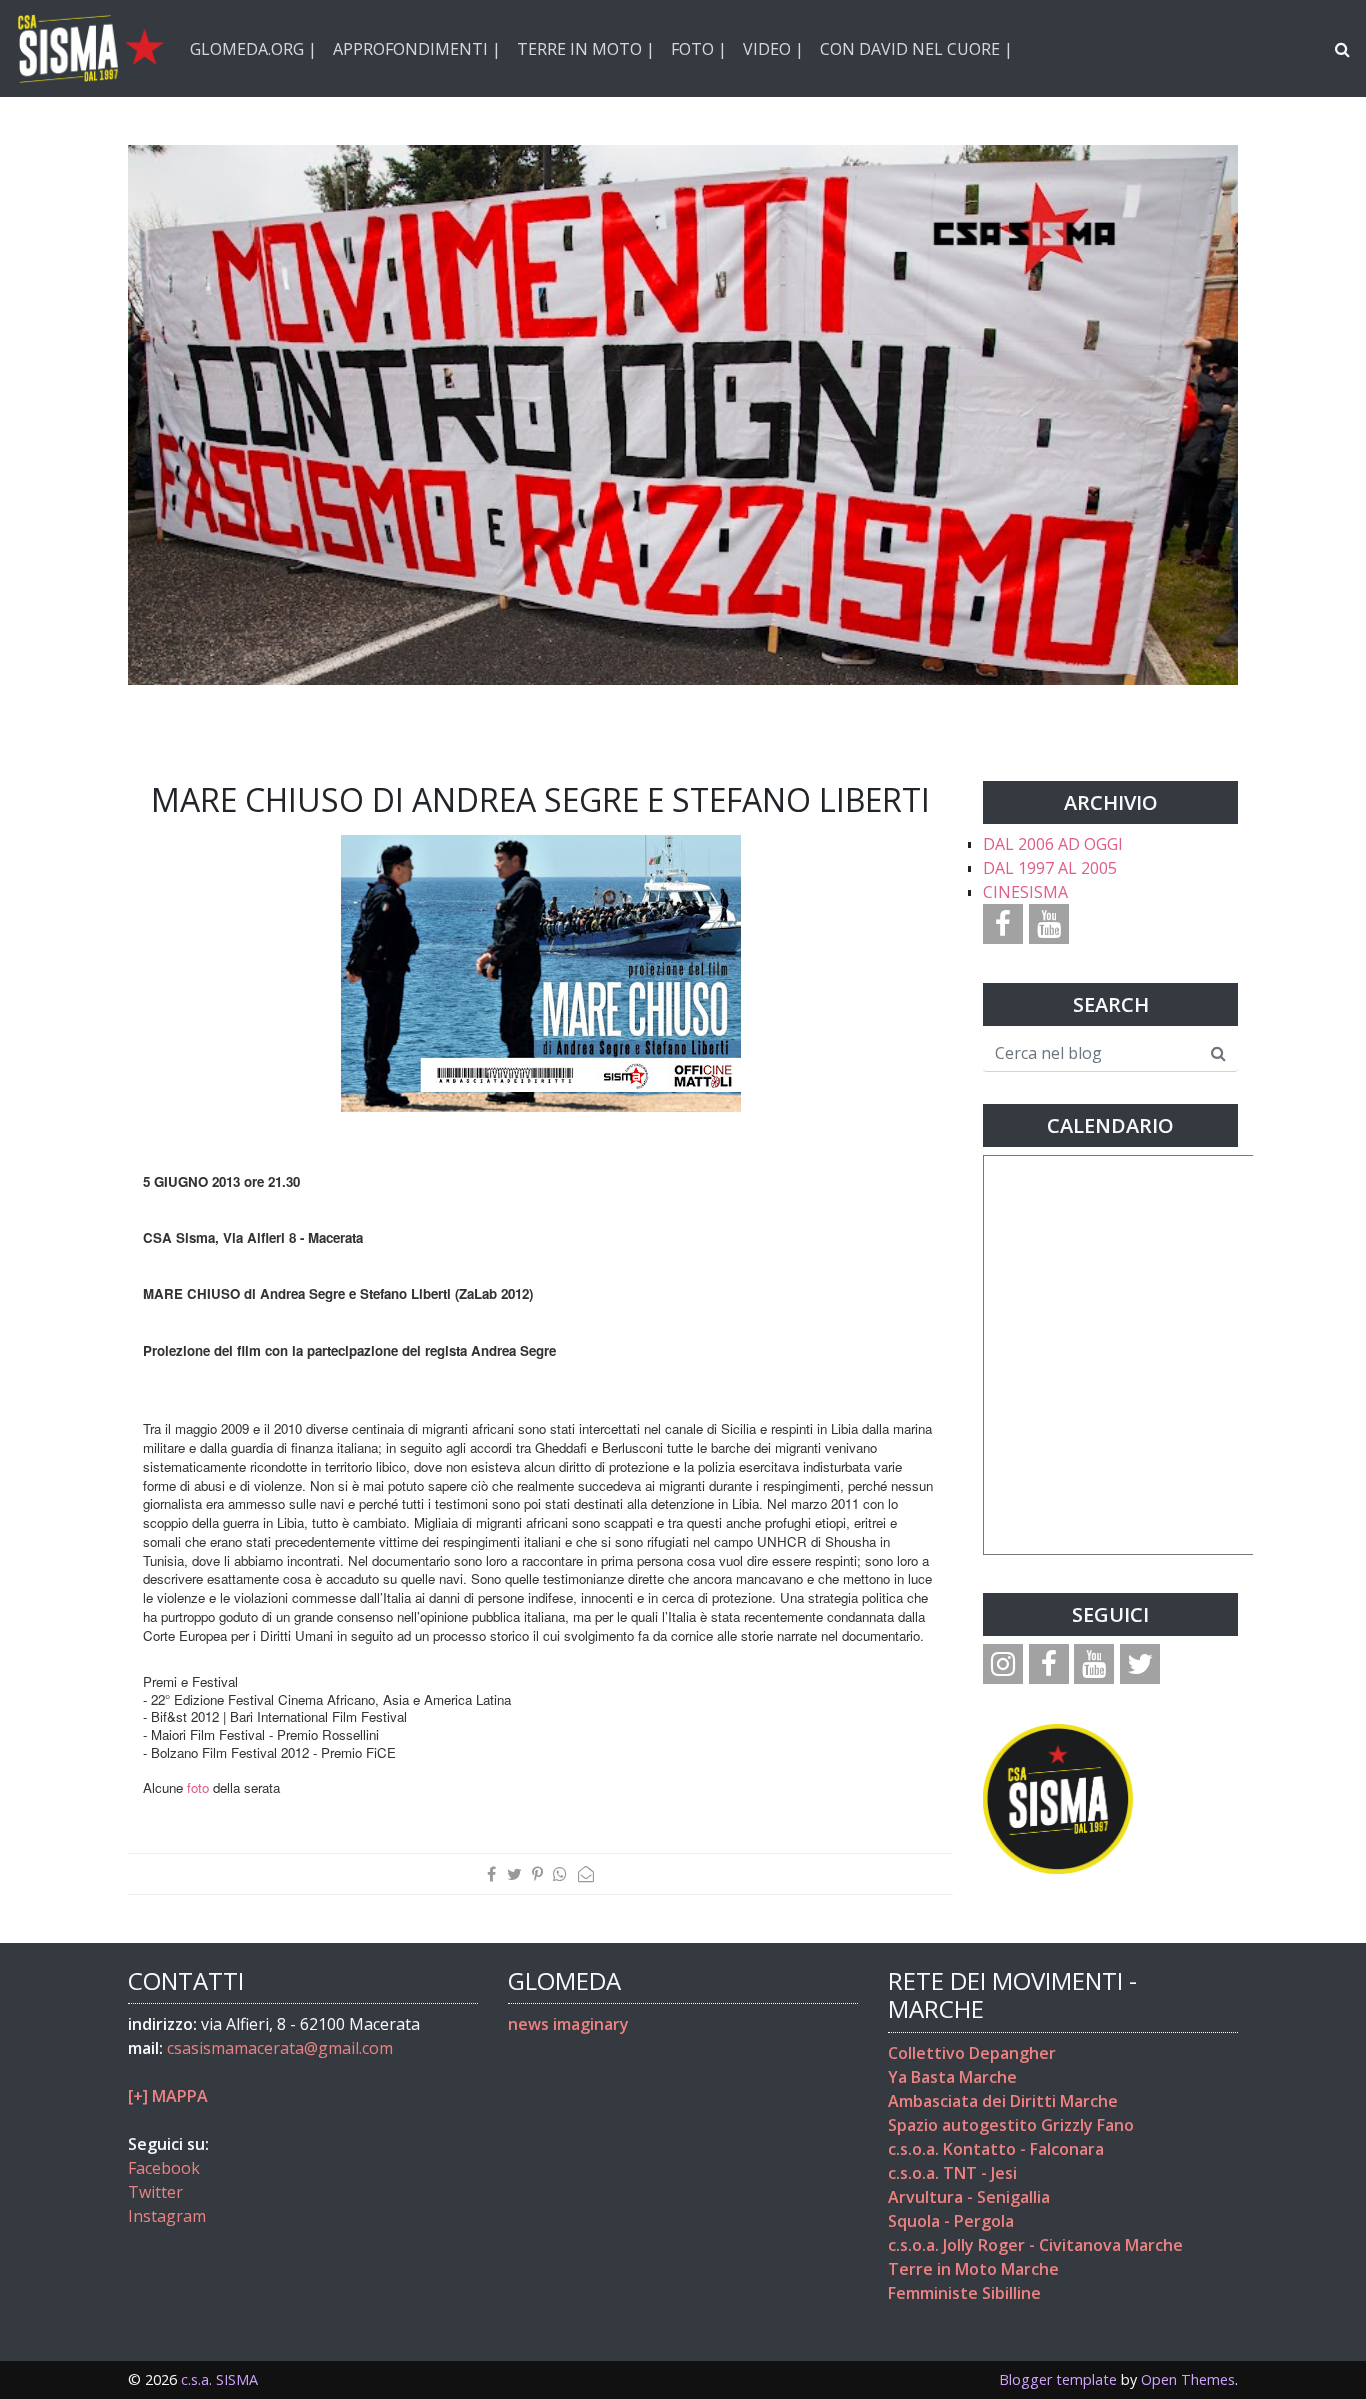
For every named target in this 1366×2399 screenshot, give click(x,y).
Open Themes (1188, 2379)
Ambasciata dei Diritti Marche (1003, 2101)
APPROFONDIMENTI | (417, 49)
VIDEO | (773, 49)
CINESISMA (1025, 892)
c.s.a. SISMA (219, 2379)
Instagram (167, 2216)
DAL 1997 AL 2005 (1050, 868)
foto (198, 1787)
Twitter (155, 2192)
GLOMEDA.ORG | (253, 49)
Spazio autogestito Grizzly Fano (1011, 2125)
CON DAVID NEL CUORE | (916, 49)
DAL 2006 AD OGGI (1053, 844)
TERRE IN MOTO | (586, 49)
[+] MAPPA (168, 2096)
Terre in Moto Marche (973, 2269)
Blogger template (1058, 2379)
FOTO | (699, 49)
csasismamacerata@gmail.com (280, 2048)
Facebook (164, 2168)
